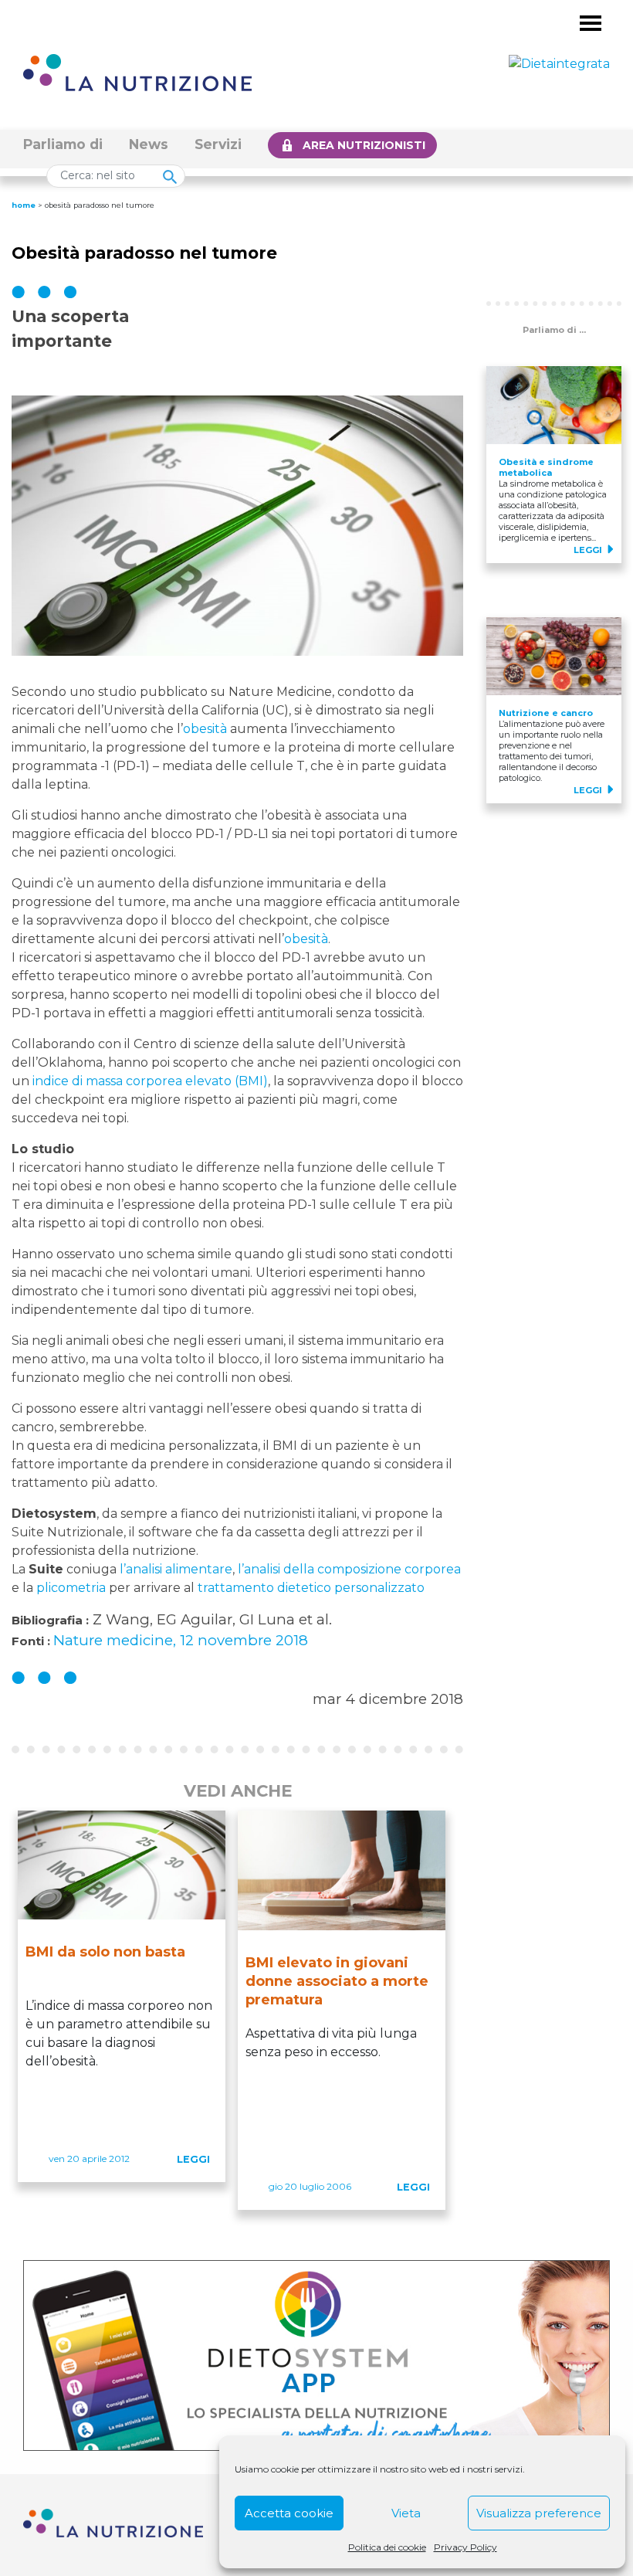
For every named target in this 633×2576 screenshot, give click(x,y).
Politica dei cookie (387, 2547)
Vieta (406, 2513)
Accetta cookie (289, 2513)
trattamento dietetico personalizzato (311, 1588)
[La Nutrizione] (137, 71)
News (149, 144)
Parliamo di (63, 144)
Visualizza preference (539, 2513)
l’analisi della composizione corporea (349, 1569)
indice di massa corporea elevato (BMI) (150, 1081)
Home (24, 205)
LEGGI (193, 2159)
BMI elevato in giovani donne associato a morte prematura (337, 1981)
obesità (205, 729)
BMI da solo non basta (105, 1952)
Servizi (218, 144)
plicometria (71, 1588)
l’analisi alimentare (176, 1569)
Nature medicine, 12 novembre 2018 (181, 1640)
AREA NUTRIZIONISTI (364, 145)
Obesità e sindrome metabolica (546, 467)
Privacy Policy (465, 2547)
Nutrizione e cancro (546, 713)
